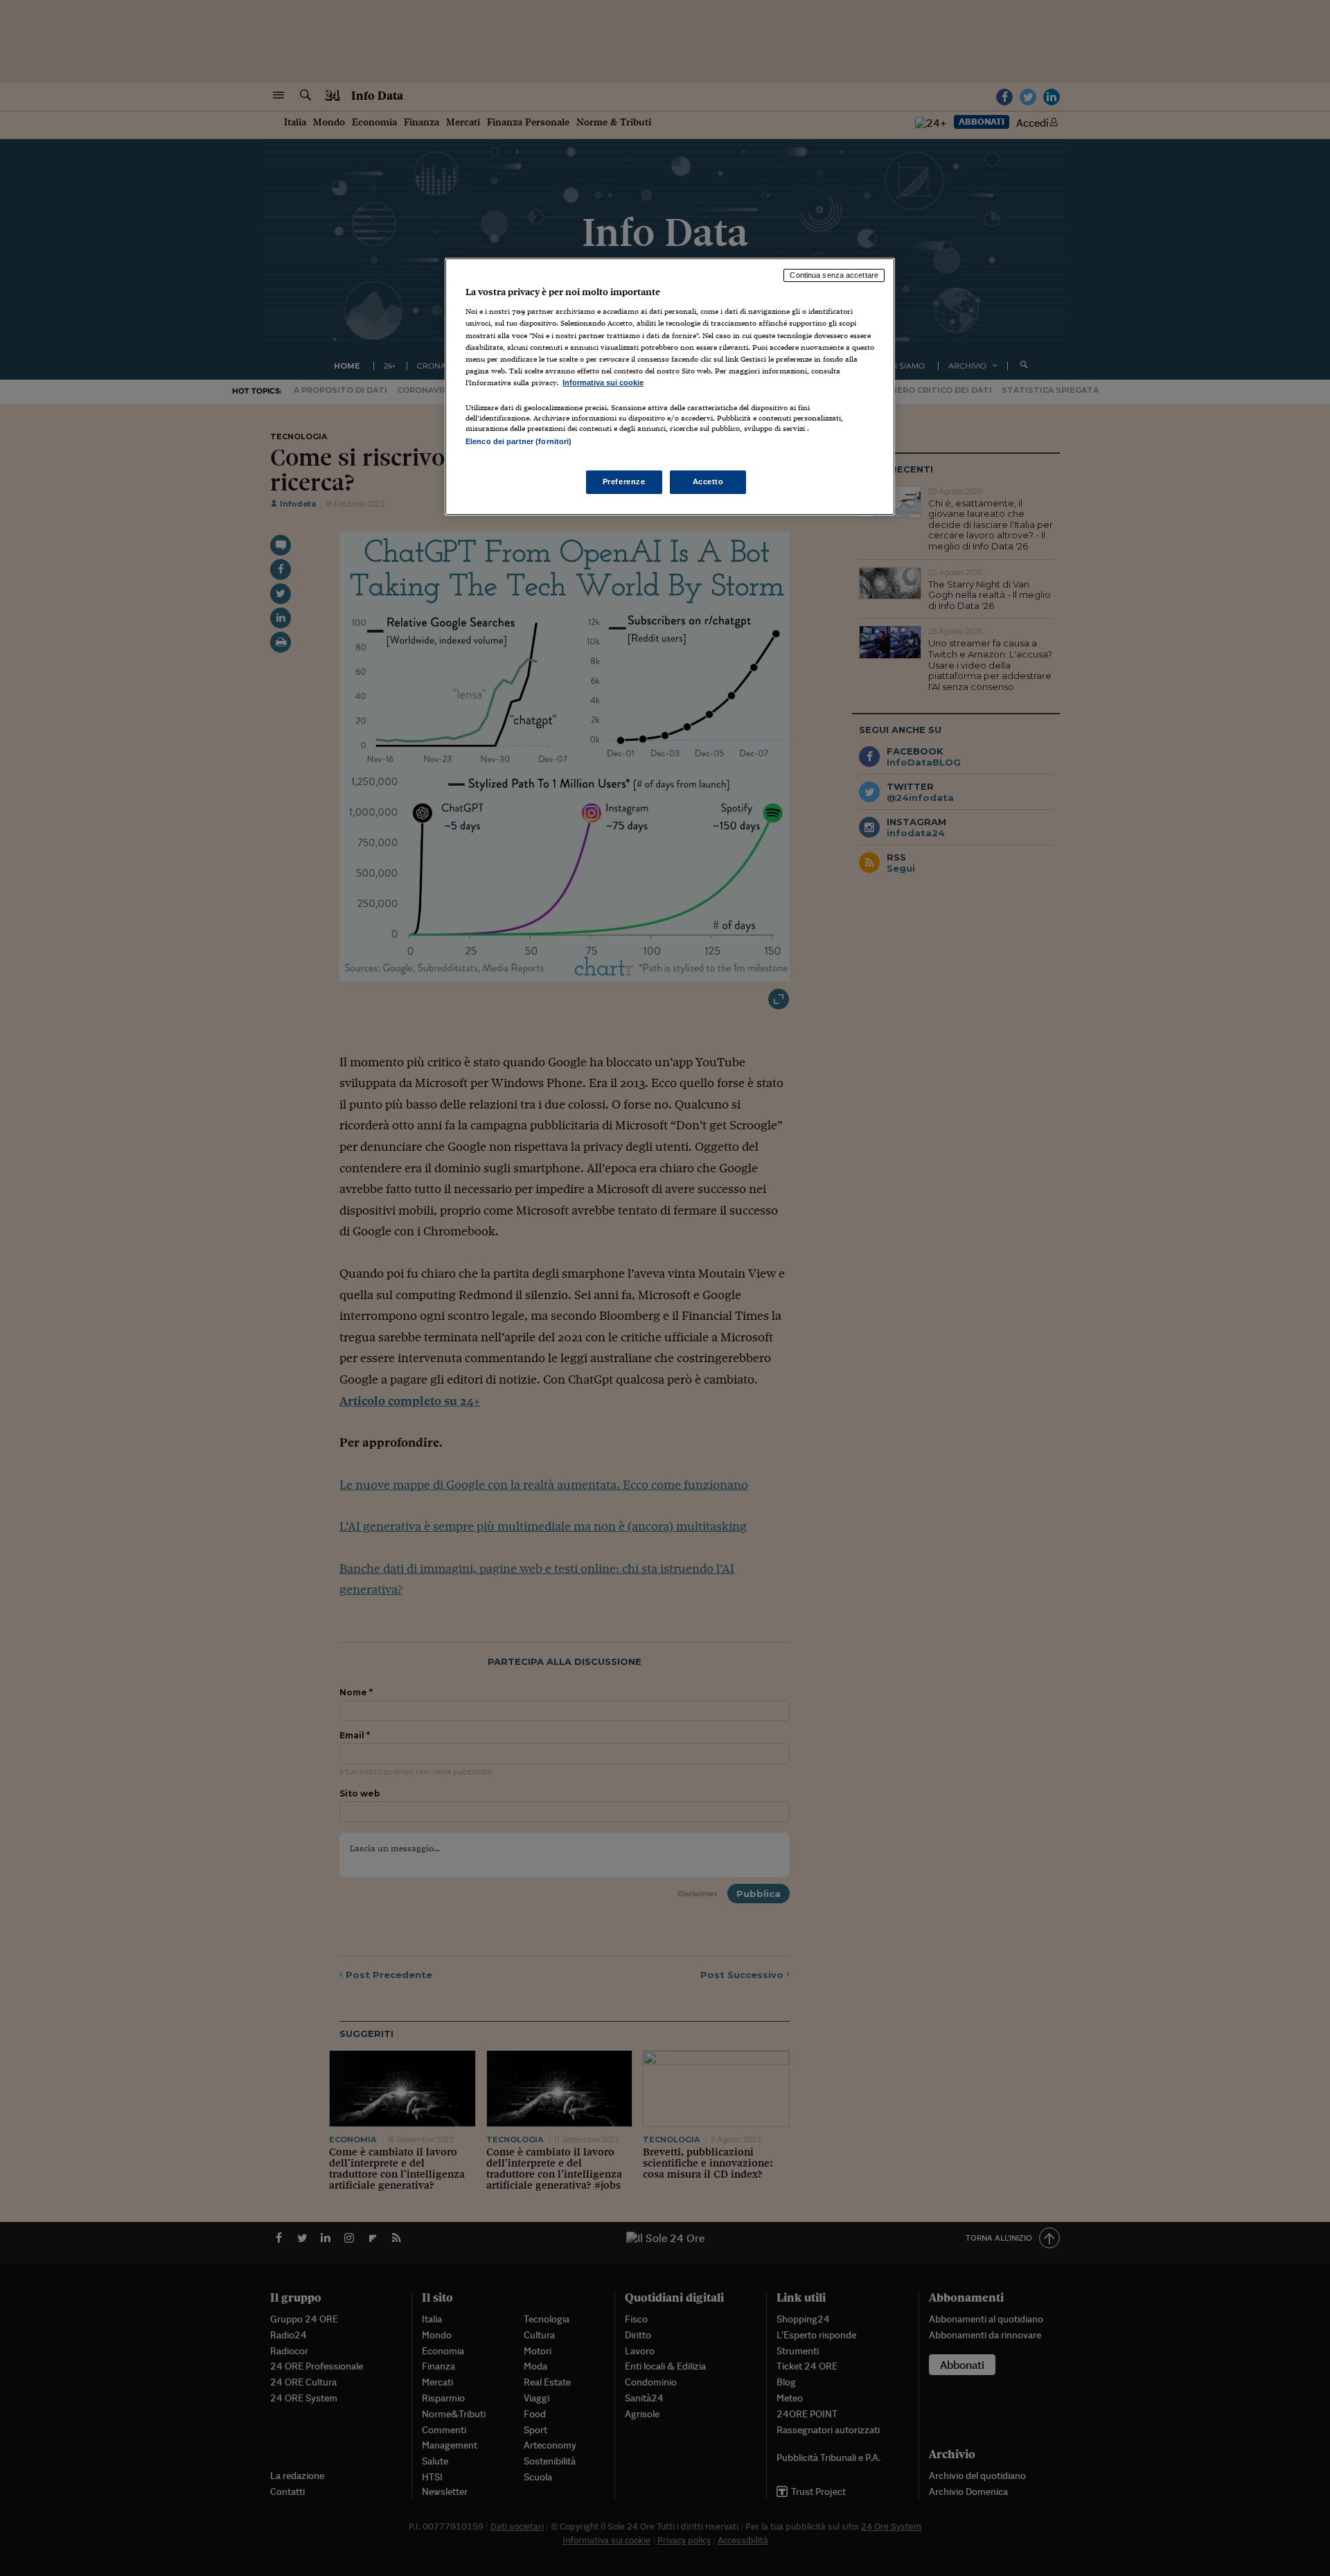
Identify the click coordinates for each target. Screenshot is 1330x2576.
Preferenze (624, 482)
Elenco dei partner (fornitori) (518, 441)
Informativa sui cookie (603, 382)
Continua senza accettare (834, 275)
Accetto (708, 482)
